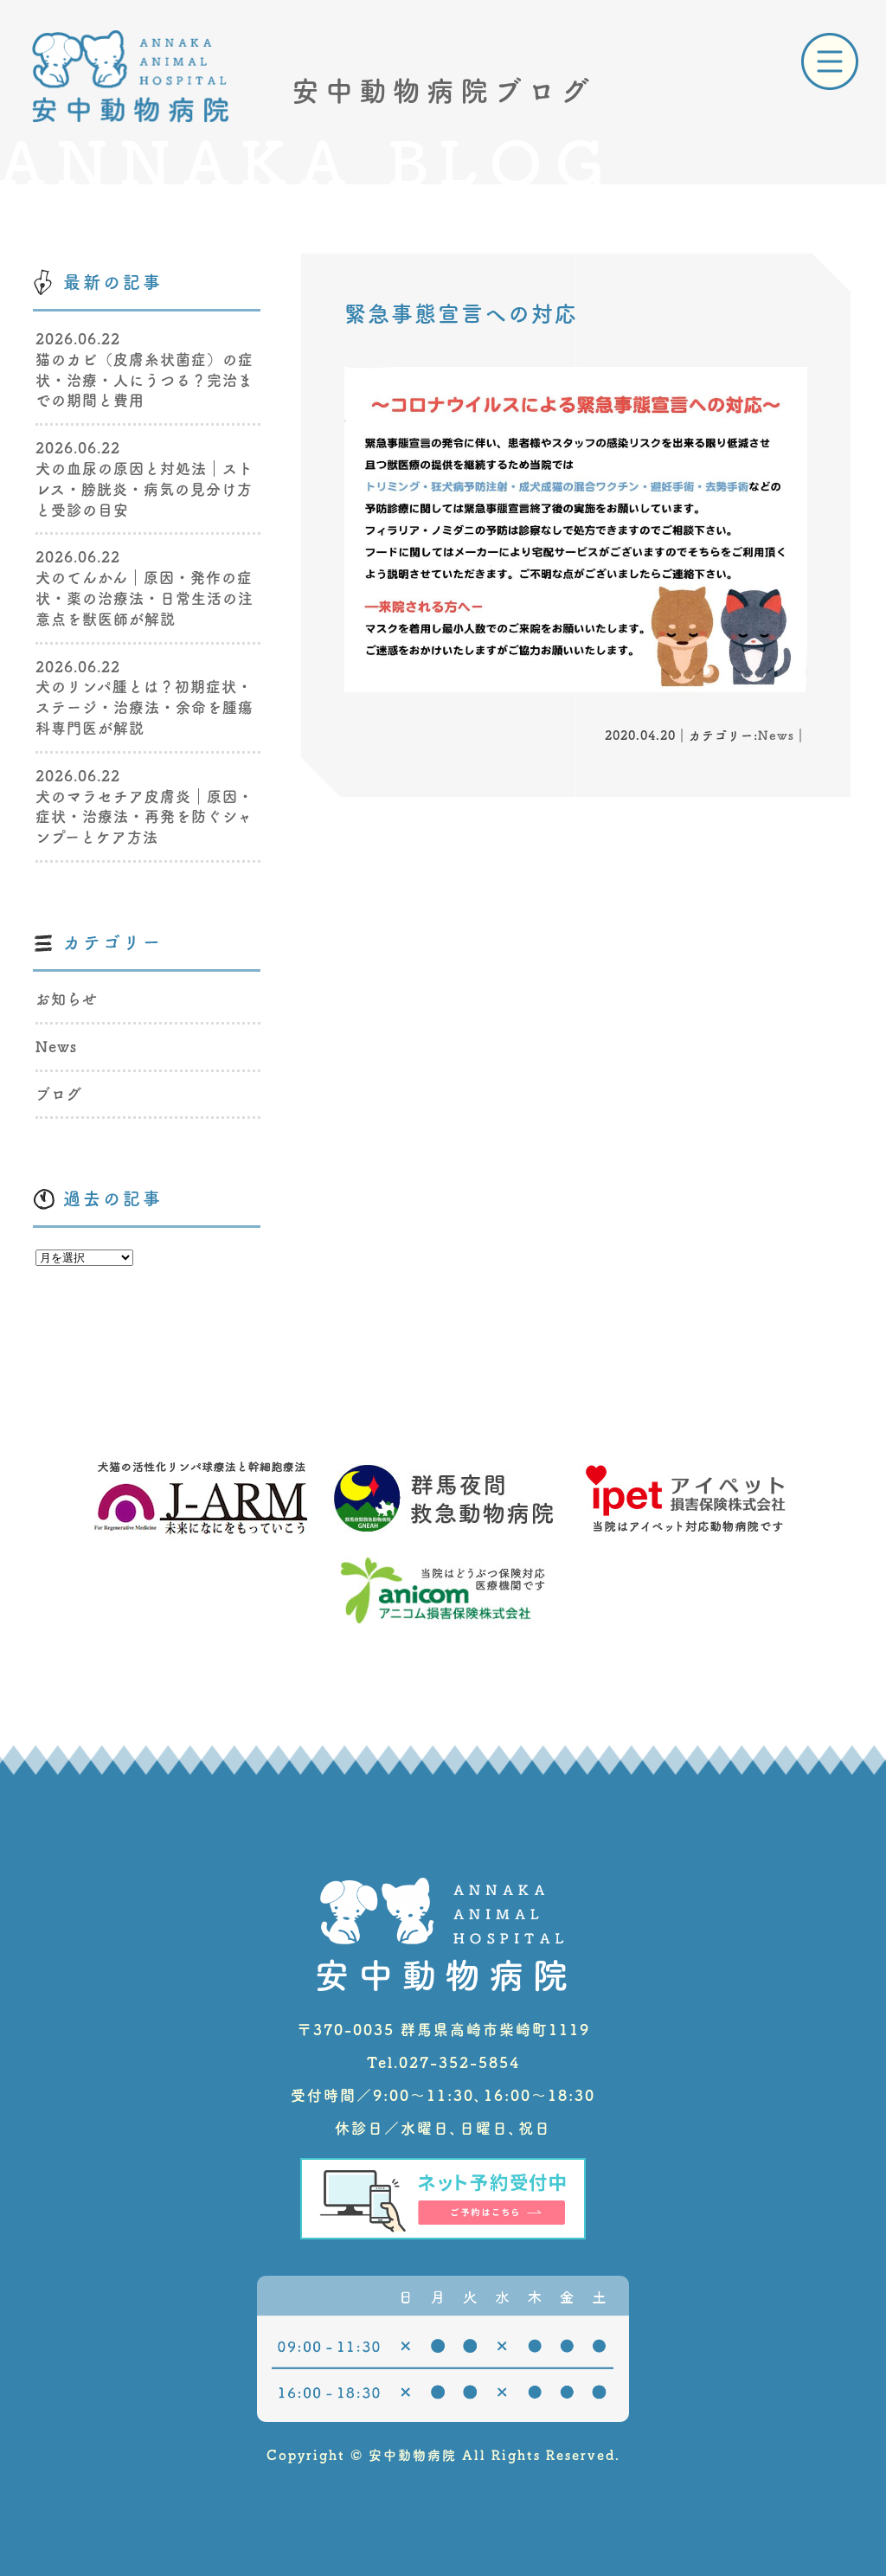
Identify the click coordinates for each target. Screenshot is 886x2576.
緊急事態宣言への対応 (461, 314)
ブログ (59, 1094)
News (776, 736)
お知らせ (67, 999)
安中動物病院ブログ (443, 91)
